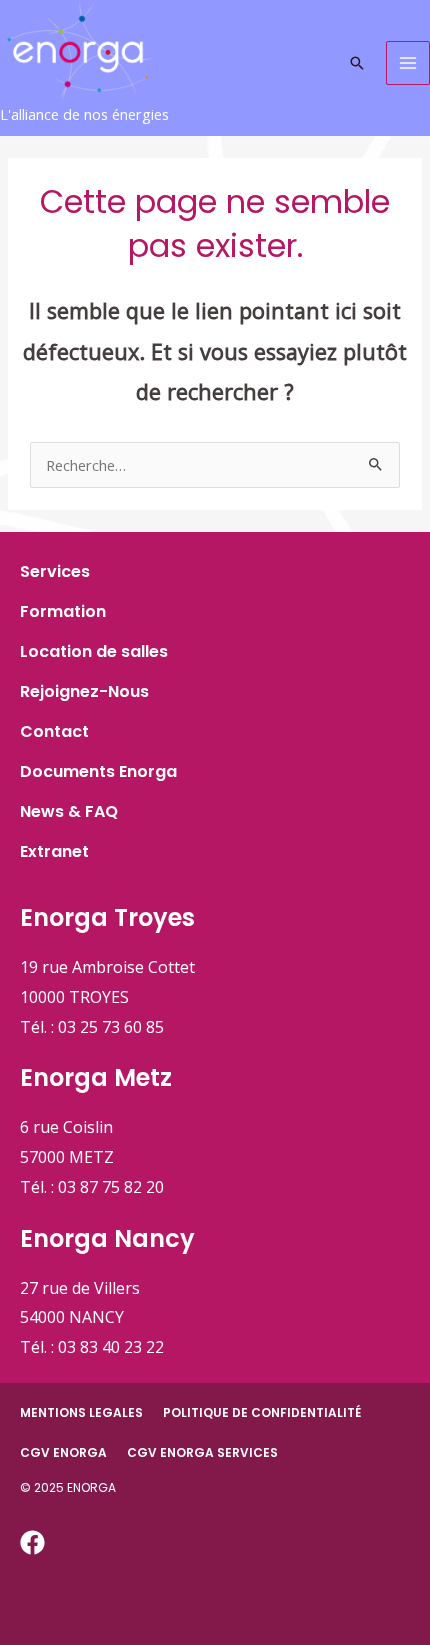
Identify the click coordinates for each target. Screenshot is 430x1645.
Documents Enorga (98, 771)
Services (55, 571)
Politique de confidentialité (262, 1412)
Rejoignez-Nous (84, 691)
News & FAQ (69, 811)
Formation (63, 611)
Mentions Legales (81, 1412)
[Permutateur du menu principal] (408, 63)
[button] (357, 63)
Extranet (54, 851)
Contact (54, 731)
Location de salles (94, 651)
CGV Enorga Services (202, 1452)
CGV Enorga (63, 1452)
